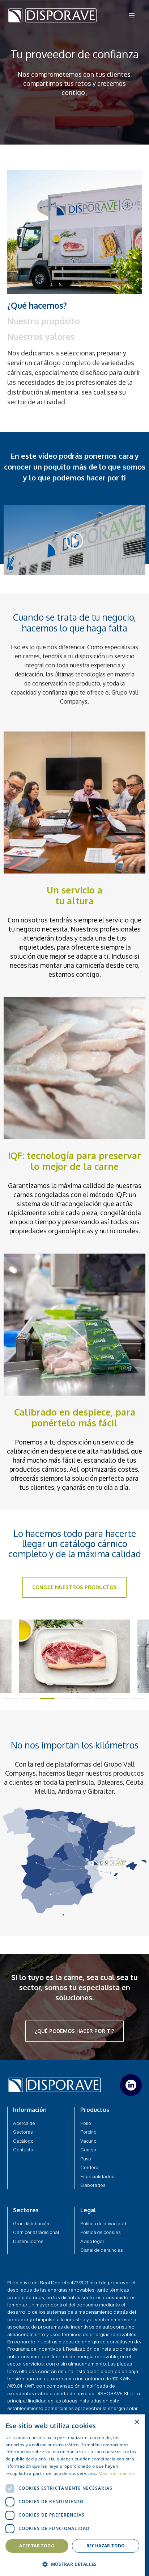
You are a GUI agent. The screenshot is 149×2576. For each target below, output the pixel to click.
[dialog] (72, 2495)
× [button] (137, 2422)
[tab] (74, 305)
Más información (116, 2473)
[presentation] (11, 1699)
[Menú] (132, 15)
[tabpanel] (74, 378)
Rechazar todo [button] (106, 2546)
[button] (72, 2564)
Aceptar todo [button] (37, 2546)
